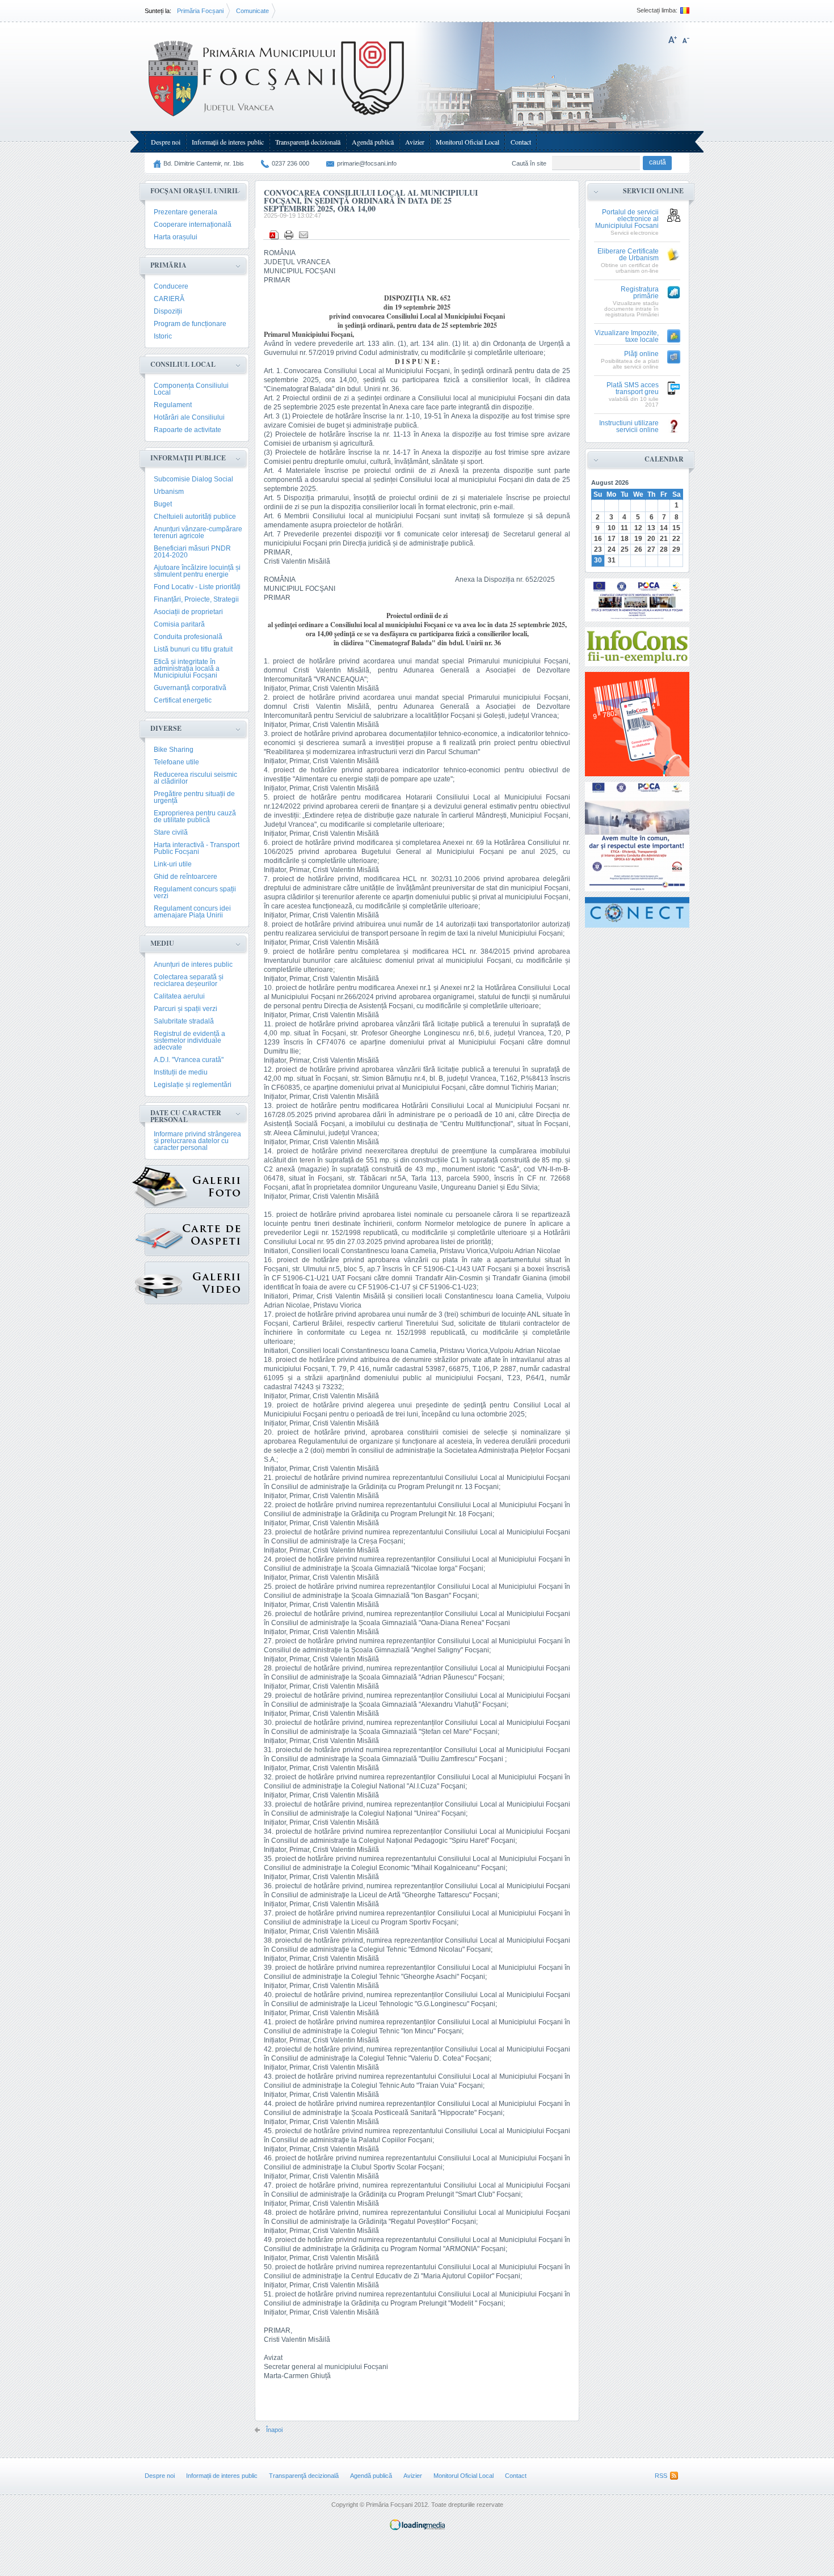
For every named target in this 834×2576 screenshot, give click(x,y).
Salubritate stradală (184, 1021)
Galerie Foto (197, 1187)
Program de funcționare (190, 324)
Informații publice (188, 458)
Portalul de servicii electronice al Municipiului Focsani (627, 219)
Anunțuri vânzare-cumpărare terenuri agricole (198, 532)
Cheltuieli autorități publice (195, 517)
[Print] (289, 235)
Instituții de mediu (181, 1072)
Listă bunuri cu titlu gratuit (193, 649)
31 (612, 560)
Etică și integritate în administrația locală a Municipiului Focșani (187, 669)
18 (625, 539)
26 (638, 549)
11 (624, 528)
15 (676, 528)
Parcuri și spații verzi (186, 1009)
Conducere (171, 286)
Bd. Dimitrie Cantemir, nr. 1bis (204, 163)
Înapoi (274, 2430)
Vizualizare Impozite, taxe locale (627, 337)
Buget (163, 504)
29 (676, 549)
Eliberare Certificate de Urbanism (628, 255)
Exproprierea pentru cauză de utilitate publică (195, 817)
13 (651, 528)
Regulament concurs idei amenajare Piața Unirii (192, 912)
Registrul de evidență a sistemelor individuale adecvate (189, 1040)
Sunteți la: (158, 11)
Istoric (163, 336)
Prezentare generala (186, 212)
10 (612, 528)
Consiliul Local (183, 364)
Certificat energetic (183, 700)
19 (638, 539)
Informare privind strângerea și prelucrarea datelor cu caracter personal (197, 1141)
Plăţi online (641, 354)
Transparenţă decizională (308, 142)
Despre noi (166, 142)
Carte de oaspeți (197, 1235)
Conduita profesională (188, 637)
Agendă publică (373, 142)
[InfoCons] (637, 724)
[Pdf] (274, 235)
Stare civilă (171, 832)
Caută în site (529, 163)
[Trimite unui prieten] (304, 235)
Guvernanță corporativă (190, 688)
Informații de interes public (228, 142)
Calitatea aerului (179, 996)
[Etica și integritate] (637, 600)
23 (598, 549)
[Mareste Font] (673, 40)
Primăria (169, 265)
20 (651, 539)
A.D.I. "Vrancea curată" (189, 1060)
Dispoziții (168, 311)
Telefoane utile (176, 762)
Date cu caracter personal (186, 1116)
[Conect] (637, 912)
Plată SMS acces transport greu (633, 389)
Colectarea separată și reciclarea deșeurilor (189, 980)
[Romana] (683, 10)
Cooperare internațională (193, 225)
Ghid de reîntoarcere (186, 877)
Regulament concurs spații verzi (195, 892)
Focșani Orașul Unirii (194, 191)
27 (651, 549)
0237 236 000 (290, 163)
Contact (521, 142)
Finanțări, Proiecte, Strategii (196, 599)
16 (598, 539)
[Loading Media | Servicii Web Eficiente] (417, 2528)
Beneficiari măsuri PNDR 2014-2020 (192, 552)
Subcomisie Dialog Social (193, 479)
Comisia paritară (179, 624)
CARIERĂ (169, 299)
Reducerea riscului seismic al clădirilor (195, 778)
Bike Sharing (174, 750)
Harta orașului (176, 237)
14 (664, 528)
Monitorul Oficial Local (467, 142)
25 (625, 549)
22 (676, 539)
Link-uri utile (173, 864)
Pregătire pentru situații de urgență (194, 797)
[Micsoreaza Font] (686, 40)
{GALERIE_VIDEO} (197, 1283)
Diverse (166, 728)
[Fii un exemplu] (637, 647)
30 (598, 560)
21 (664, 539)
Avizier (415, 142)
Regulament (173, 405)
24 (612, 549)
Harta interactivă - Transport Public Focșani (197, 848)
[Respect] (637, 837)
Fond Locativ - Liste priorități (197, 587)
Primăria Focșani (200, 11)
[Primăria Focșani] (277, 119)
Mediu (162, 943)
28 (664, 549)
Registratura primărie (640, 293)
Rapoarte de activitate (188, 430)
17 (612, 539)
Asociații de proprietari (188, 612)
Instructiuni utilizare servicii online (629, 427)
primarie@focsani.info (367, 163)
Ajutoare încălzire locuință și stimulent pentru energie (197, 571)
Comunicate (252, 11)
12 (638, 528)
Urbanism (169, 492)
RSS (661, 2476)
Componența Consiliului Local (191, 389)
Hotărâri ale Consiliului (189, 417)
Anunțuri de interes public (193, 965)
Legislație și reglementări (193, 1085)
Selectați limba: (657, 10)
